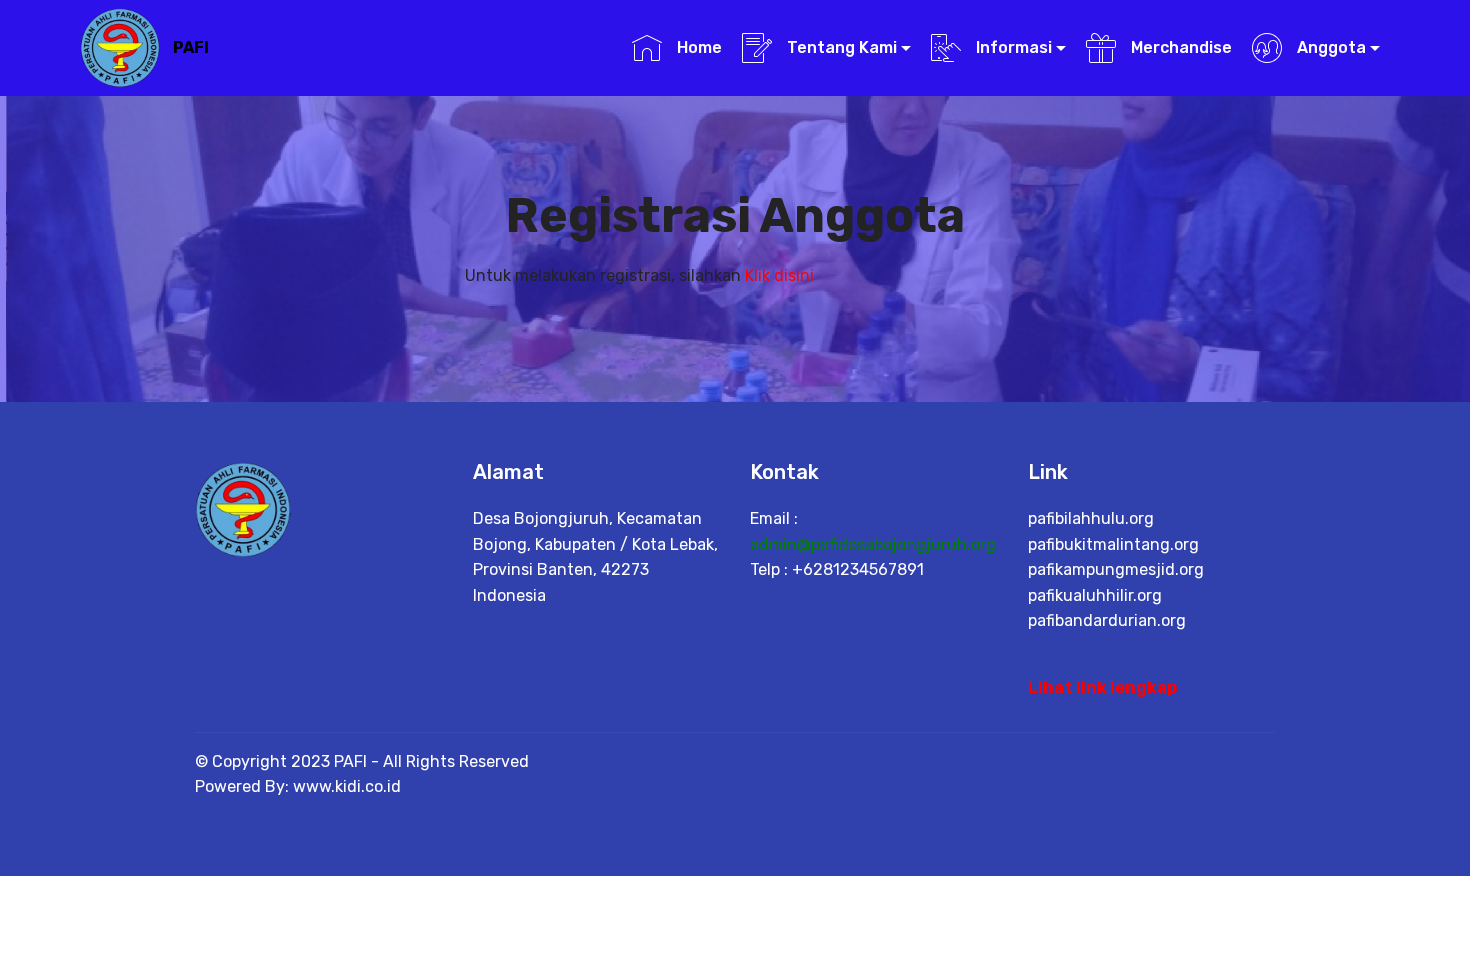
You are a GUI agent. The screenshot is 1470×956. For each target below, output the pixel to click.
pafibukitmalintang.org (1113, 544)
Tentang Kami (840, 47)
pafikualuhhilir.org (1095, 595)
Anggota (1329, 47)
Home (697, 47)
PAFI (191, 47)
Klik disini (779, 275)
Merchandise (1179, 47)
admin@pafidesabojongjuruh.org (873, 544)
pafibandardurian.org (1107, 620)
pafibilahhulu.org (1091, 518)
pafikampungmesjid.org (1116, 569)
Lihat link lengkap (1102, 687)
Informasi (1012, 47)
